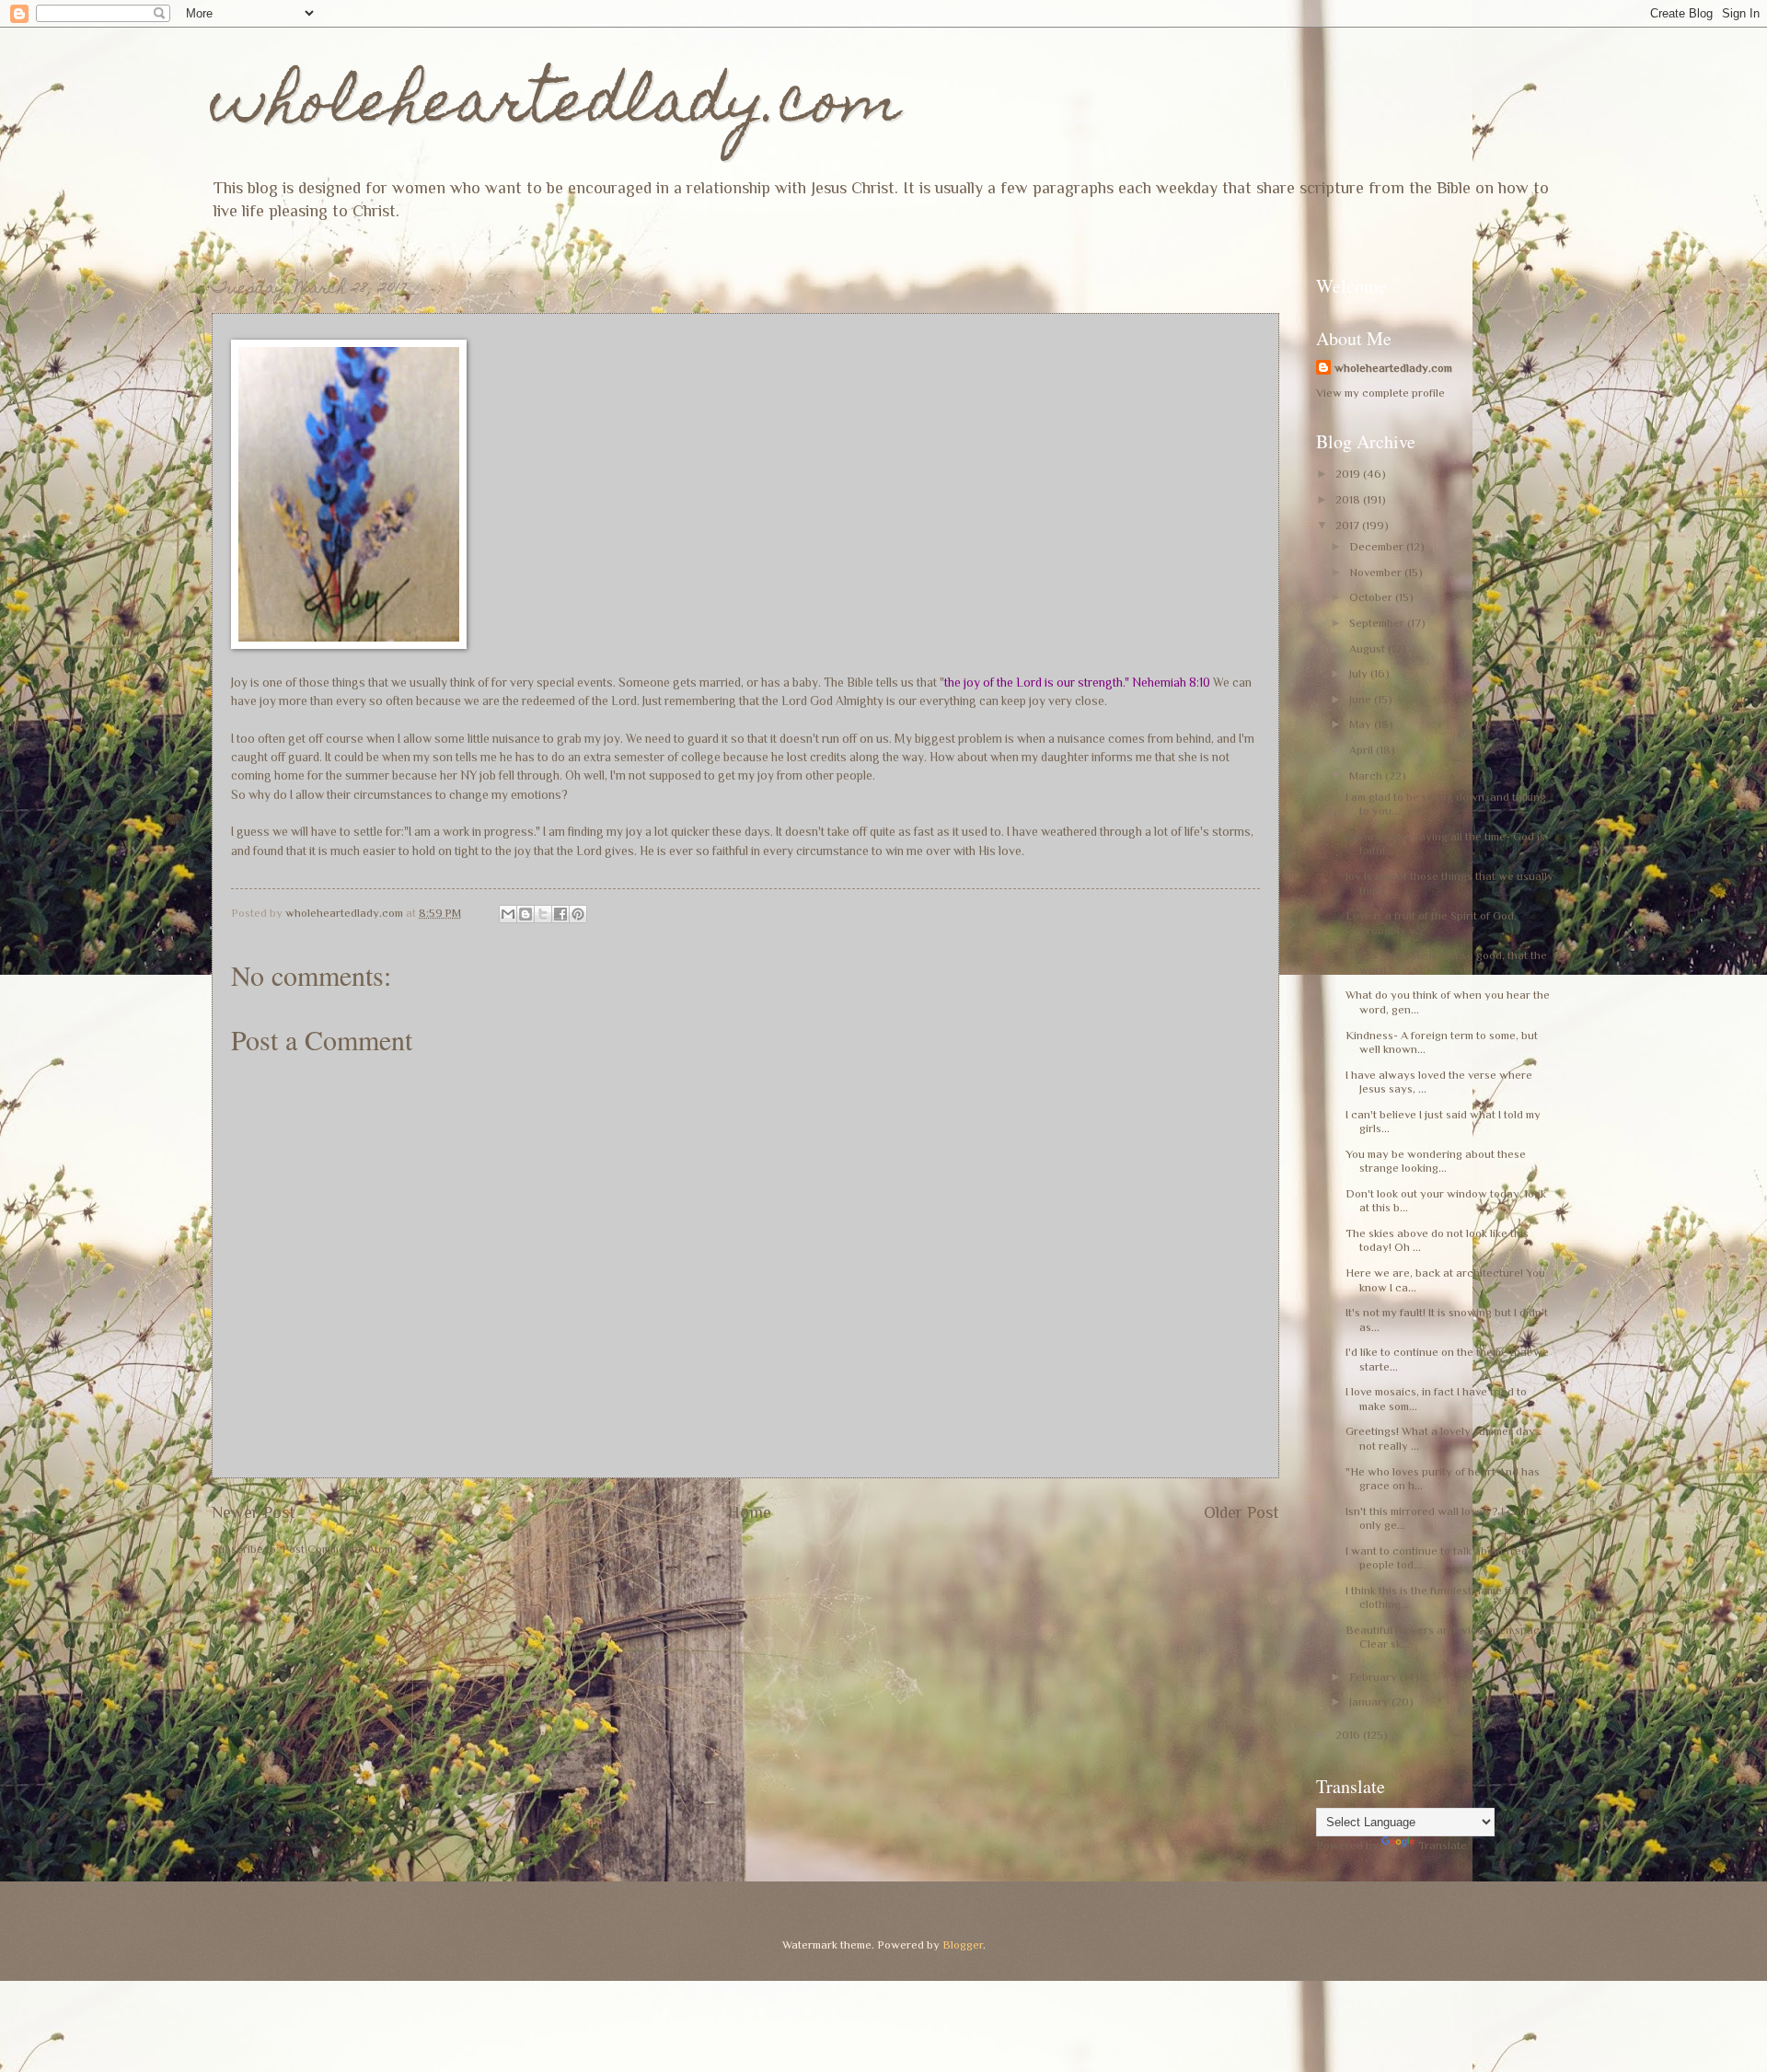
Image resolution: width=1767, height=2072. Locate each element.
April (1363, 750)
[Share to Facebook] (560, 914)
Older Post (1242, 1512)
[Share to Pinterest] (578, 914)
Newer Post (254, 1512)
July (1360, 673)
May (1362, 724)
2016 (1349, 1735)
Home (750, 1512)
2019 (1349, 474)
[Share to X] (543, 914)
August (1369, 648)
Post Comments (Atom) (340, 1549)
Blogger (963, 1945)
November (1377, 572)
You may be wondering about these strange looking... (1436, 1161)
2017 (1349, 525)
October (1372, 597)
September (1378, 623)
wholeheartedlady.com (556, 107)
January (1370, 1702)
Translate (1443, 1845)
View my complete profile (1380, 393)
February (1374, 1677)
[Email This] (508, 914)
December (1378, 546)
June (1362, 699)
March (1367, 776)
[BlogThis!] (525, 914)
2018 (1349, 499)
